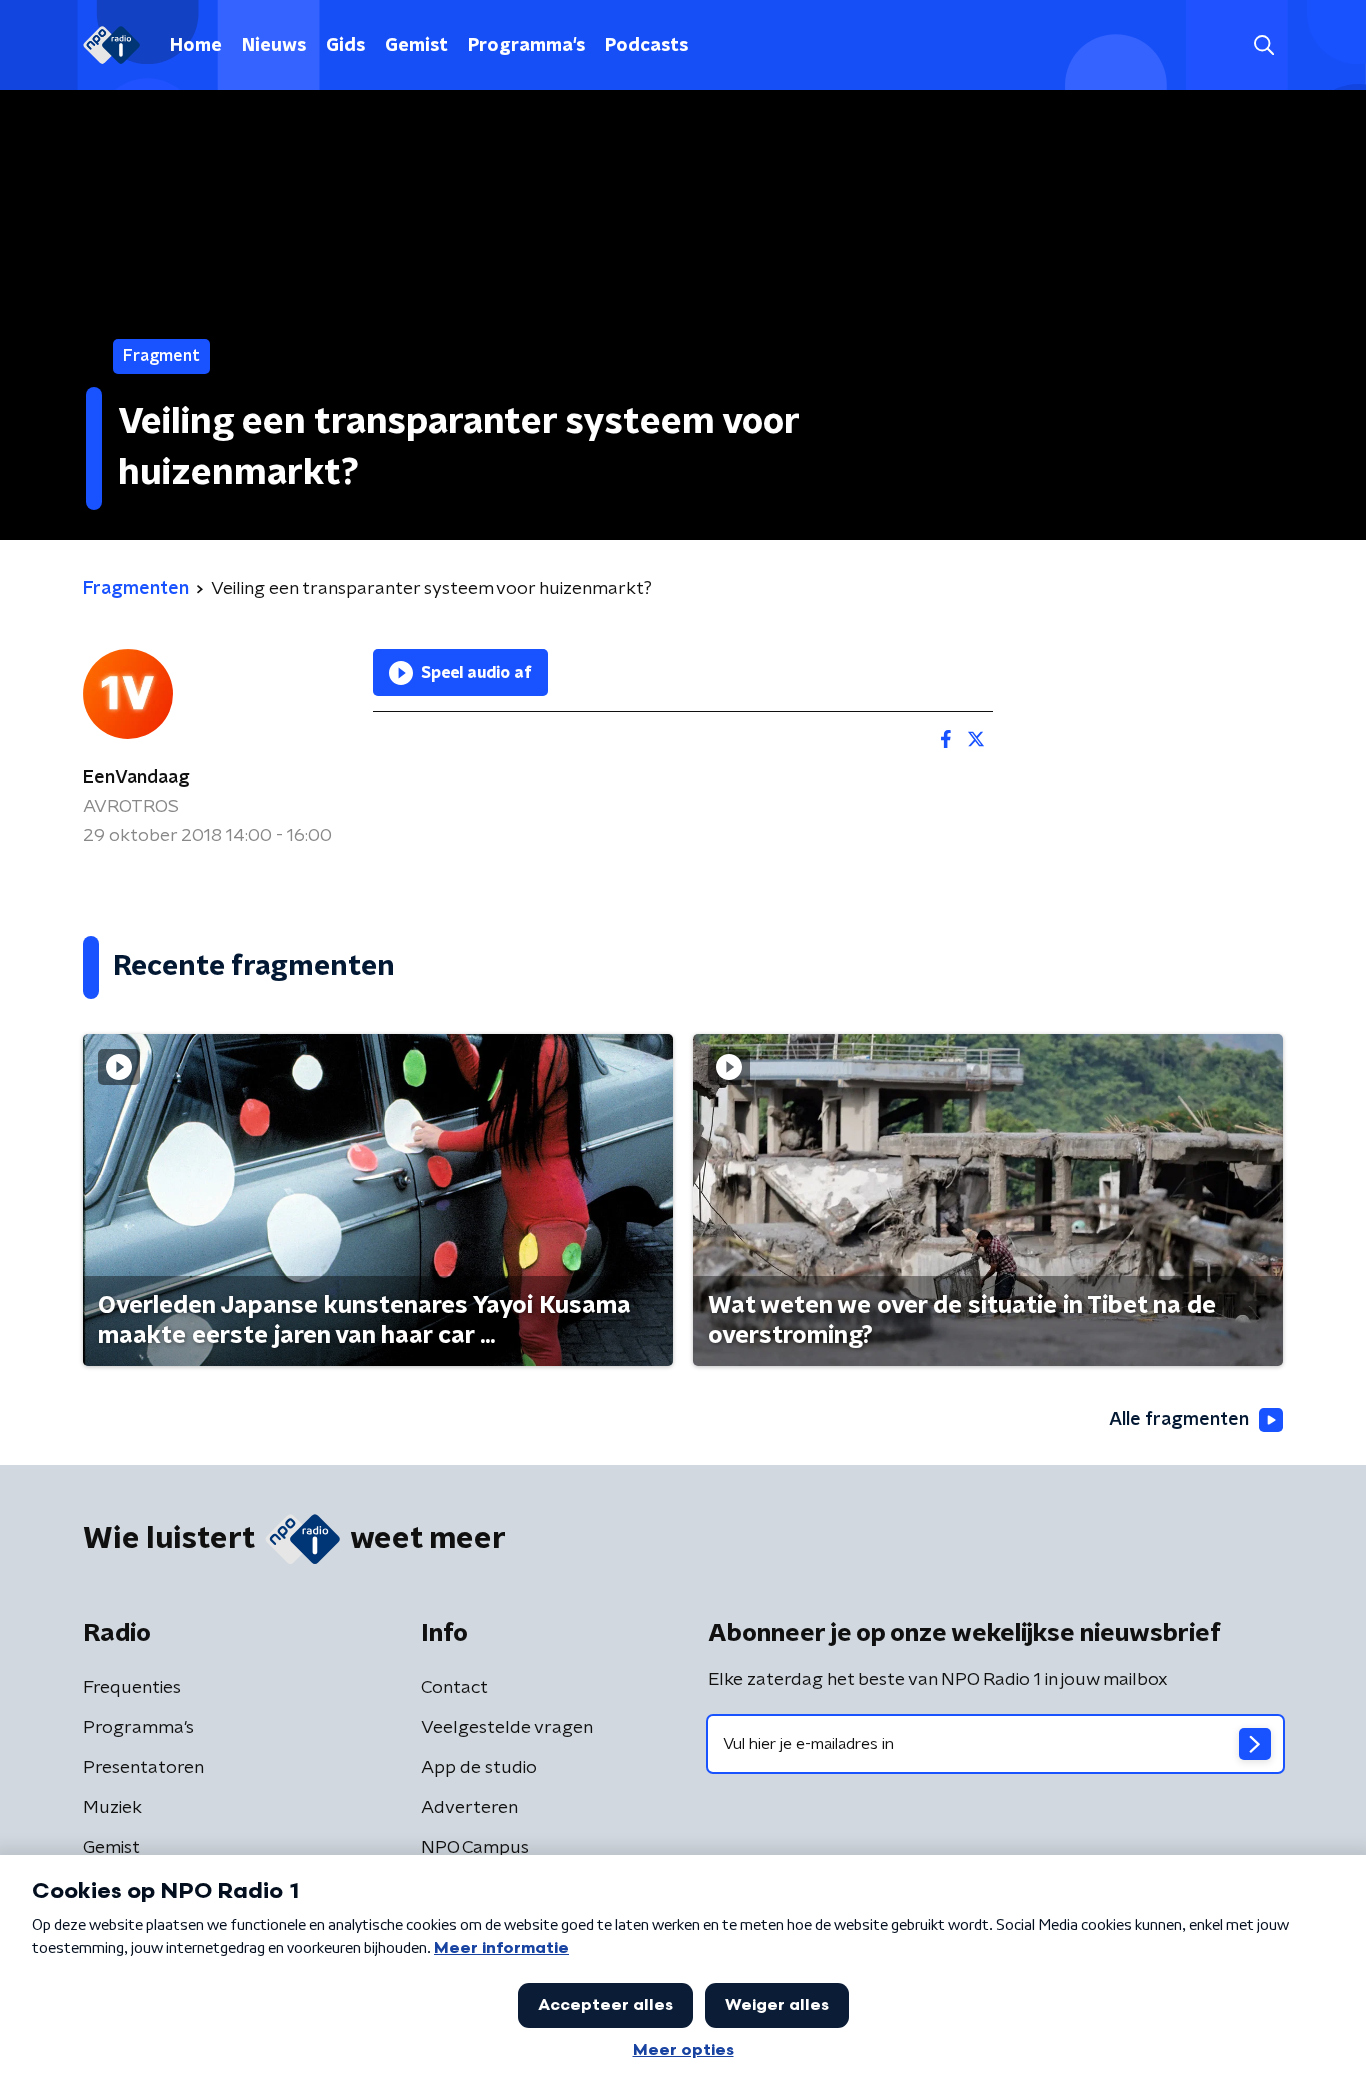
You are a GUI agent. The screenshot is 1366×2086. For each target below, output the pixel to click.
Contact (454, 1688)
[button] (1263, 45)
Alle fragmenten (1179, 1420)
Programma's (526, 46)
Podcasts (646, 46)
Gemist (416, 46)
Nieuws (274, 46)
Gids (345, 46)
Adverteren (469, 1808)
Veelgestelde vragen (507, 1728)
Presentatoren (143, 1768)
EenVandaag (136, 778)
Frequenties (132, 1688)
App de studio (479, 1768)
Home (196, 46)
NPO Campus (475, 1848)
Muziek (112, 1808)
